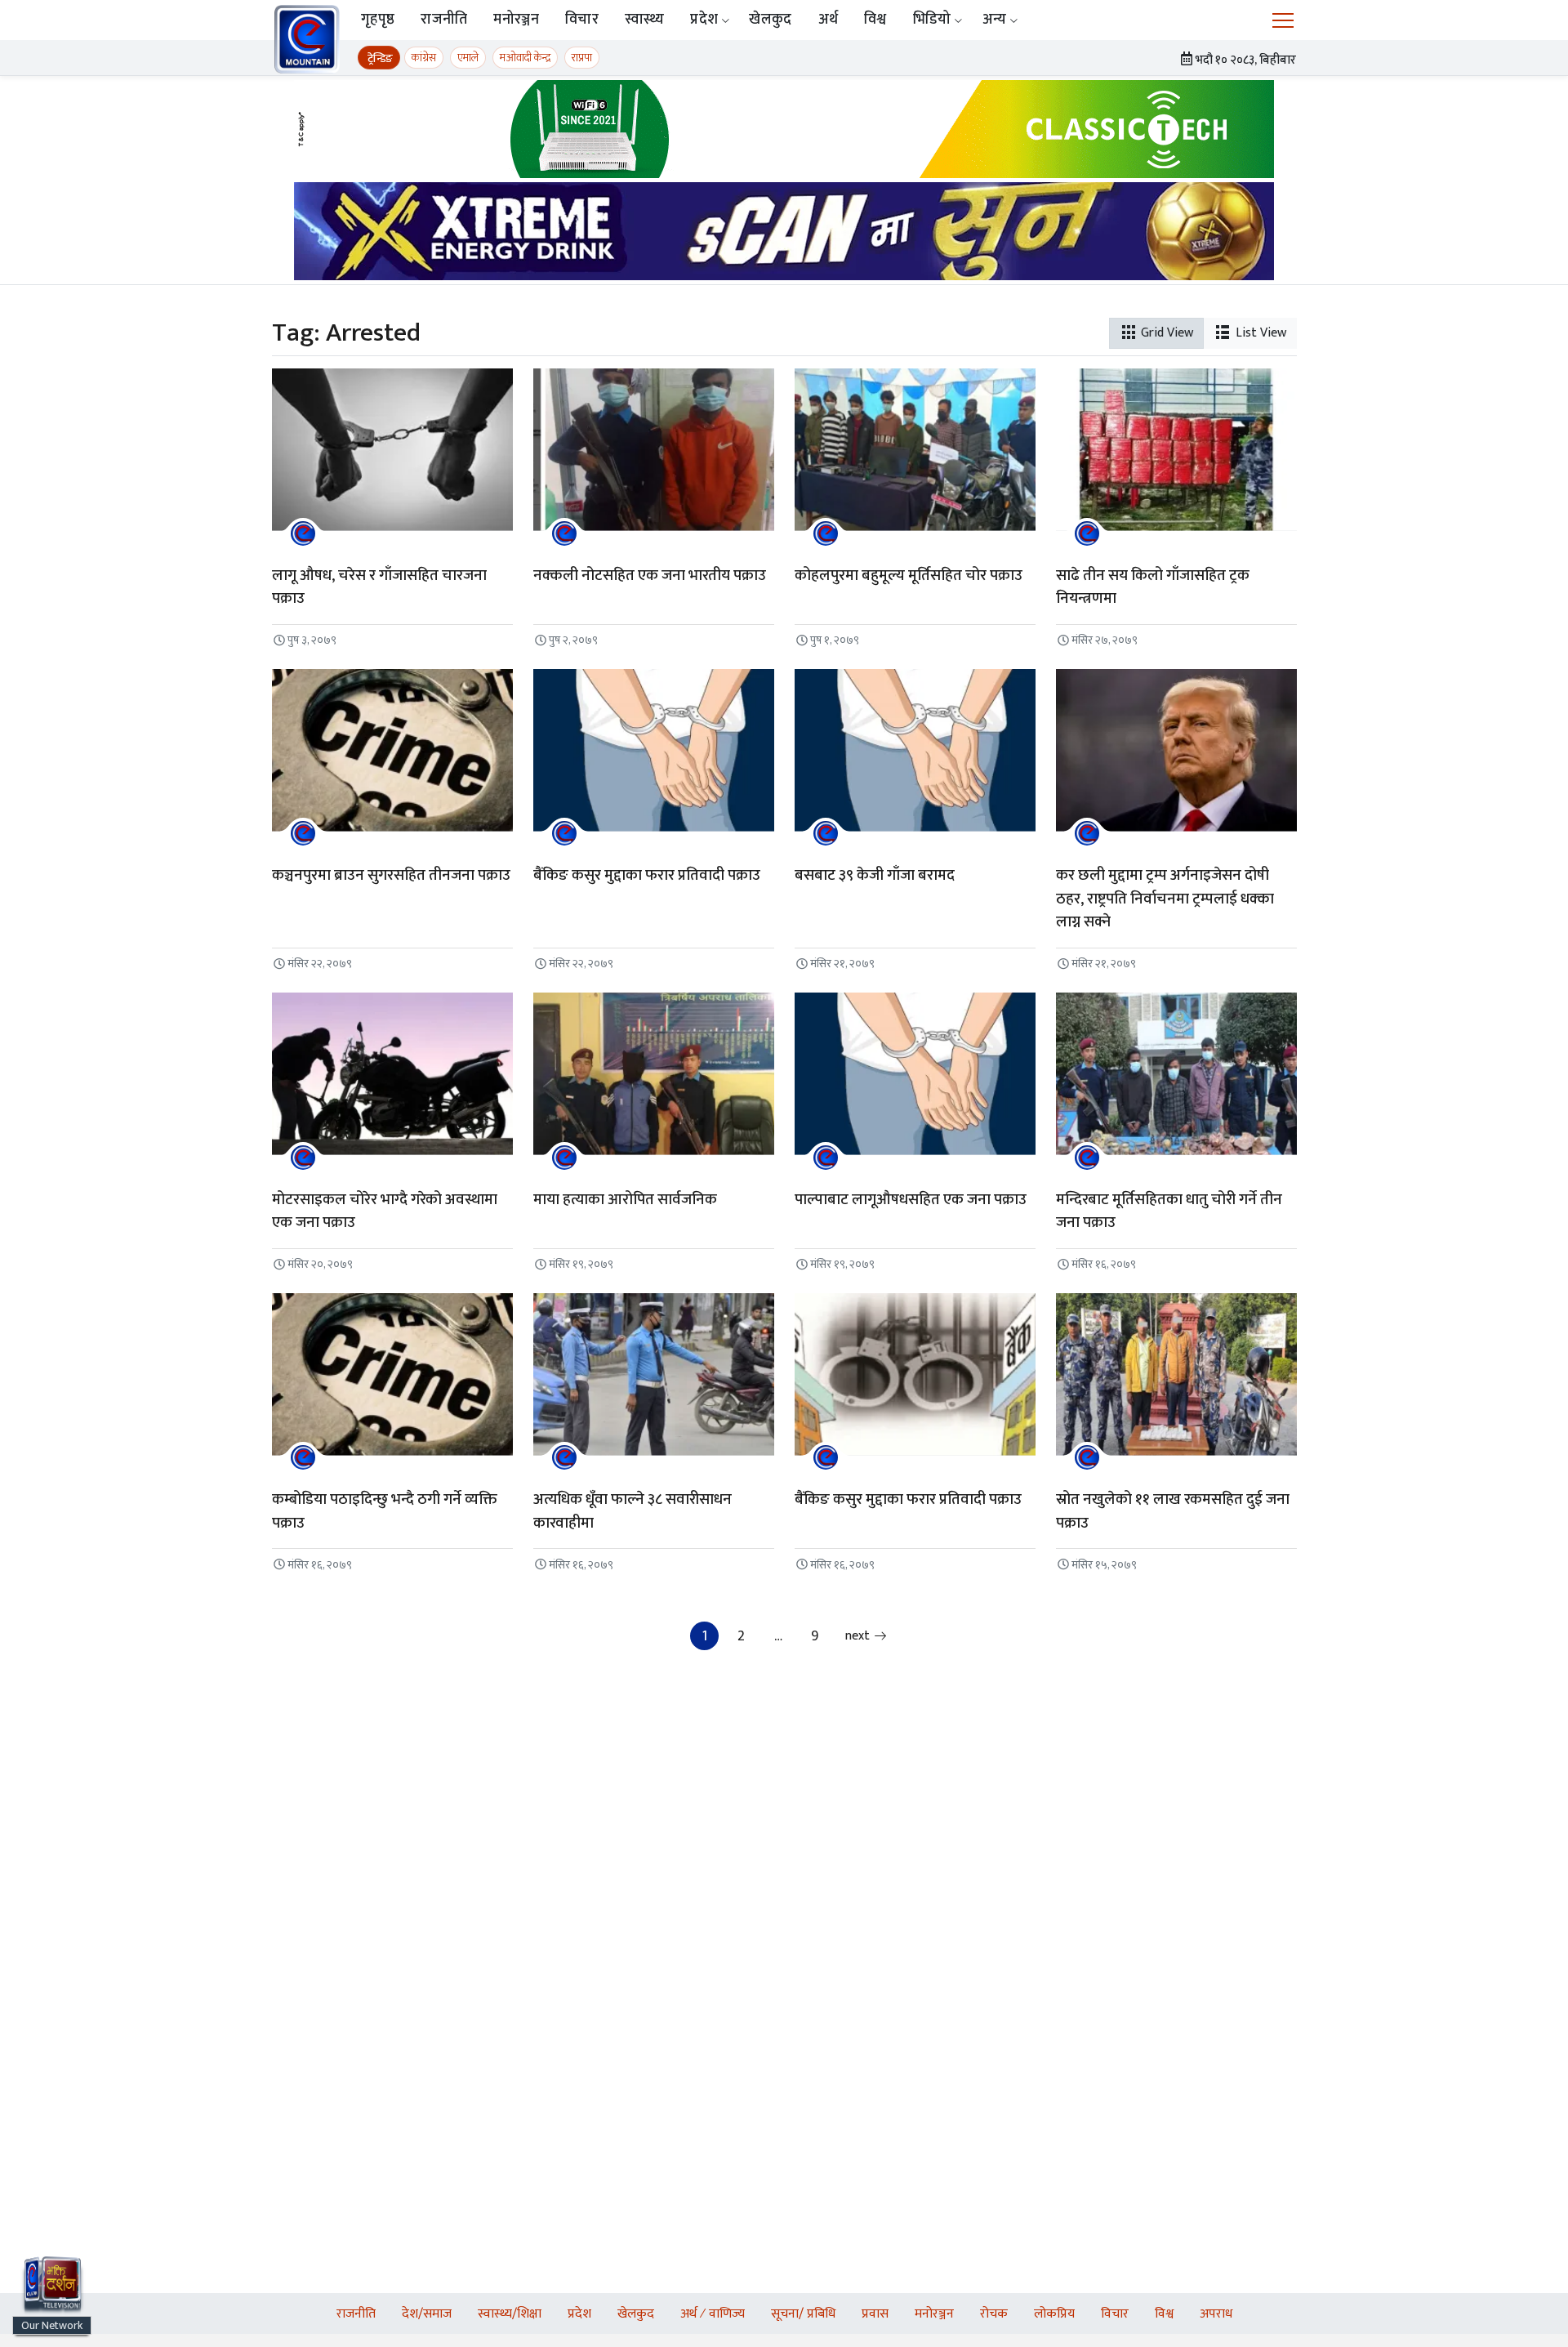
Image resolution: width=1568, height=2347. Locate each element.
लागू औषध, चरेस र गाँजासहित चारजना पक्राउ (379, 587)
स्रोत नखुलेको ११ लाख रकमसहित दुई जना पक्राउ (1173, 1511)
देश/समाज (427, 2314)
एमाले (468, 58)
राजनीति (444, 20)
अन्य (995, 20)
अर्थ (829, 20)
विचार (582, 20)
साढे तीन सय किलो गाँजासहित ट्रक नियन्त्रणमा (1153, 587)
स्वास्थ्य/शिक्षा (510, 2314)
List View (1259, 333)
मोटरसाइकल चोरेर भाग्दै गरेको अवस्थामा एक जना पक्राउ (385, 1211)
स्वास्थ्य (645, 20)
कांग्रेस (424, 58)
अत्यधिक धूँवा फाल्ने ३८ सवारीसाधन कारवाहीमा (633, 1511)
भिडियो (932, 20)
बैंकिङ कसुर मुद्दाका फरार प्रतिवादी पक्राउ (647, 875)
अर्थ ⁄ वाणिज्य (713, 2314)
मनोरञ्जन (516, 20)
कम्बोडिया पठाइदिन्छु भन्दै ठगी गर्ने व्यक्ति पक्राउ (385, 1511)
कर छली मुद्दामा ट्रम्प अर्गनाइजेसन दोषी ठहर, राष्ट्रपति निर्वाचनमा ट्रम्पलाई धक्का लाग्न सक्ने (1165, 899)
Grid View (1165, 333)
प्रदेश (704, 20)
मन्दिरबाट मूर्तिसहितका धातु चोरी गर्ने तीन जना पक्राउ (1169, 1211)
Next (857, 1636)
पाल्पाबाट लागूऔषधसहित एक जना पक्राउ (911, 1200)
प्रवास (875, 2314)
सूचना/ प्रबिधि (803, 2314)
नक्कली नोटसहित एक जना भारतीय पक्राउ (650, 576)
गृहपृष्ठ (378, 20)
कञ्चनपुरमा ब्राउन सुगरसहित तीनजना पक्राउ (391, 875)
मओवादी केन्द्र (525, 58)
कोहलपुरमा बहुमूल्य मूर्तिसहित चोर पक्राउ (909, 576)
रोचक (994, 2314)
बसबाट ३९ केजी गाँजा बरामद (875, 875)
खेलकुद (770, 20)
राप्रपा (582, 58)
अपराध (1216, 2314)
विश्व (875, 20)
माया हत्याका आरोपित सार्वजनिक (625, 1200)
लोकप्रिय (1054, 2314)
